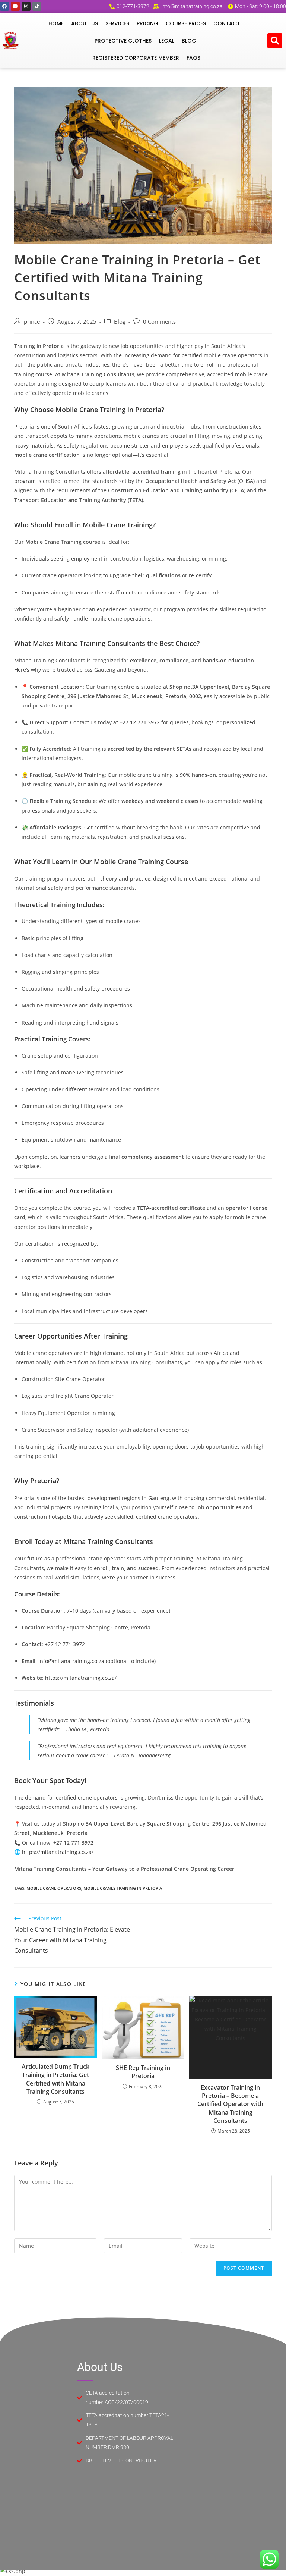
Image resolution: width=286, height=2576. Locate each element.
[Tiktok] (37, 6)
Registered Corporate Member (136, 58)
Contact (227, 23)
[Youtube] (15, 6)
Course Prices (186, 23)
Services (117, 23)
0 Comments (159, 322)
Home (56, 23)
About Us (85, 23)
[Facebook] (4, 6)
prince (32, 322)
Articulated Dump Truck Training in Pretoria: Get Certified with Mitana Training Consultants (55, 2079)
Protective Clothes (123, 41)
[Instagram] (26, 6)
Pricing (147, 23)
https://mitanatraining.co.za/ (81, 1678)
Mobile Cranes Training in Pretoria (123, 1888)
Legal (167, 41)
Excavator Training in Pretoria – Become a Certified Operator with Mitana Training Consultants (230, 2104)
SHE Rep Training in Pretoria (143, 2072)
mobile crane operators (54, 1888)
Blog (189, 41)
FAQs (193, 58)
